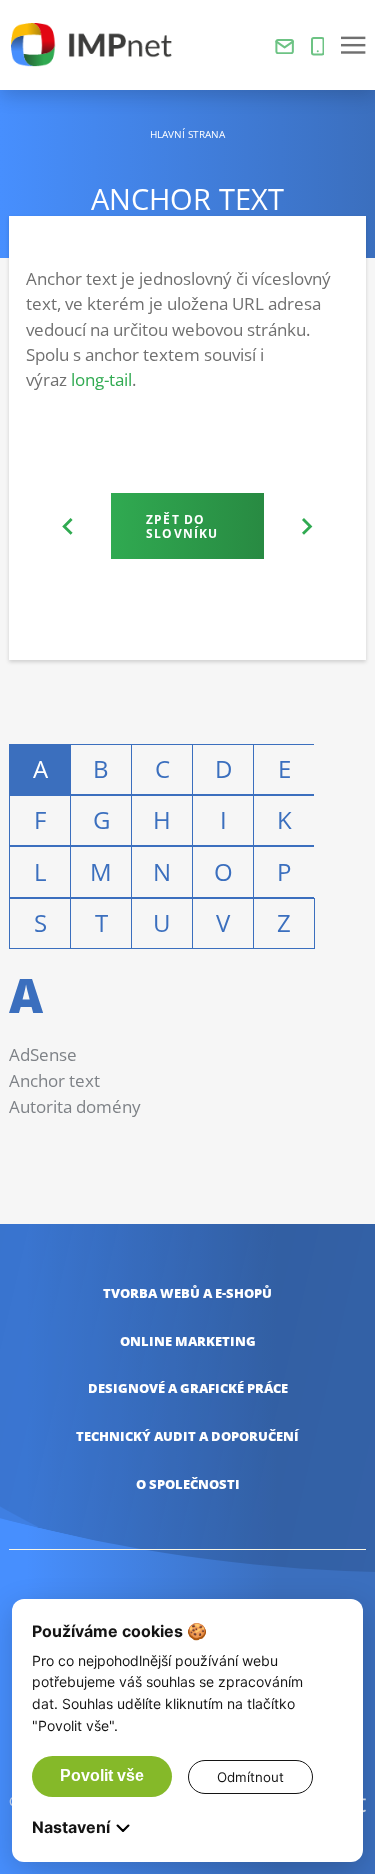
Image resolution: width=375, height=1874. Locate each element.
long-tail (101, 379)
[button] (353, 45)
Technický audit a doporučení (187, 1436)
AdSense (43, 1054)
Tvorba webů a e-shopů (187, 1293)
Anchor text (54, 1080)
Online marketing (188, 1341)
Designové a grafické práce (188, 1388)
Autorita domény (75, 1106)
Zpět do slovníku (182, 526)
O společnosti (188, 1484)
